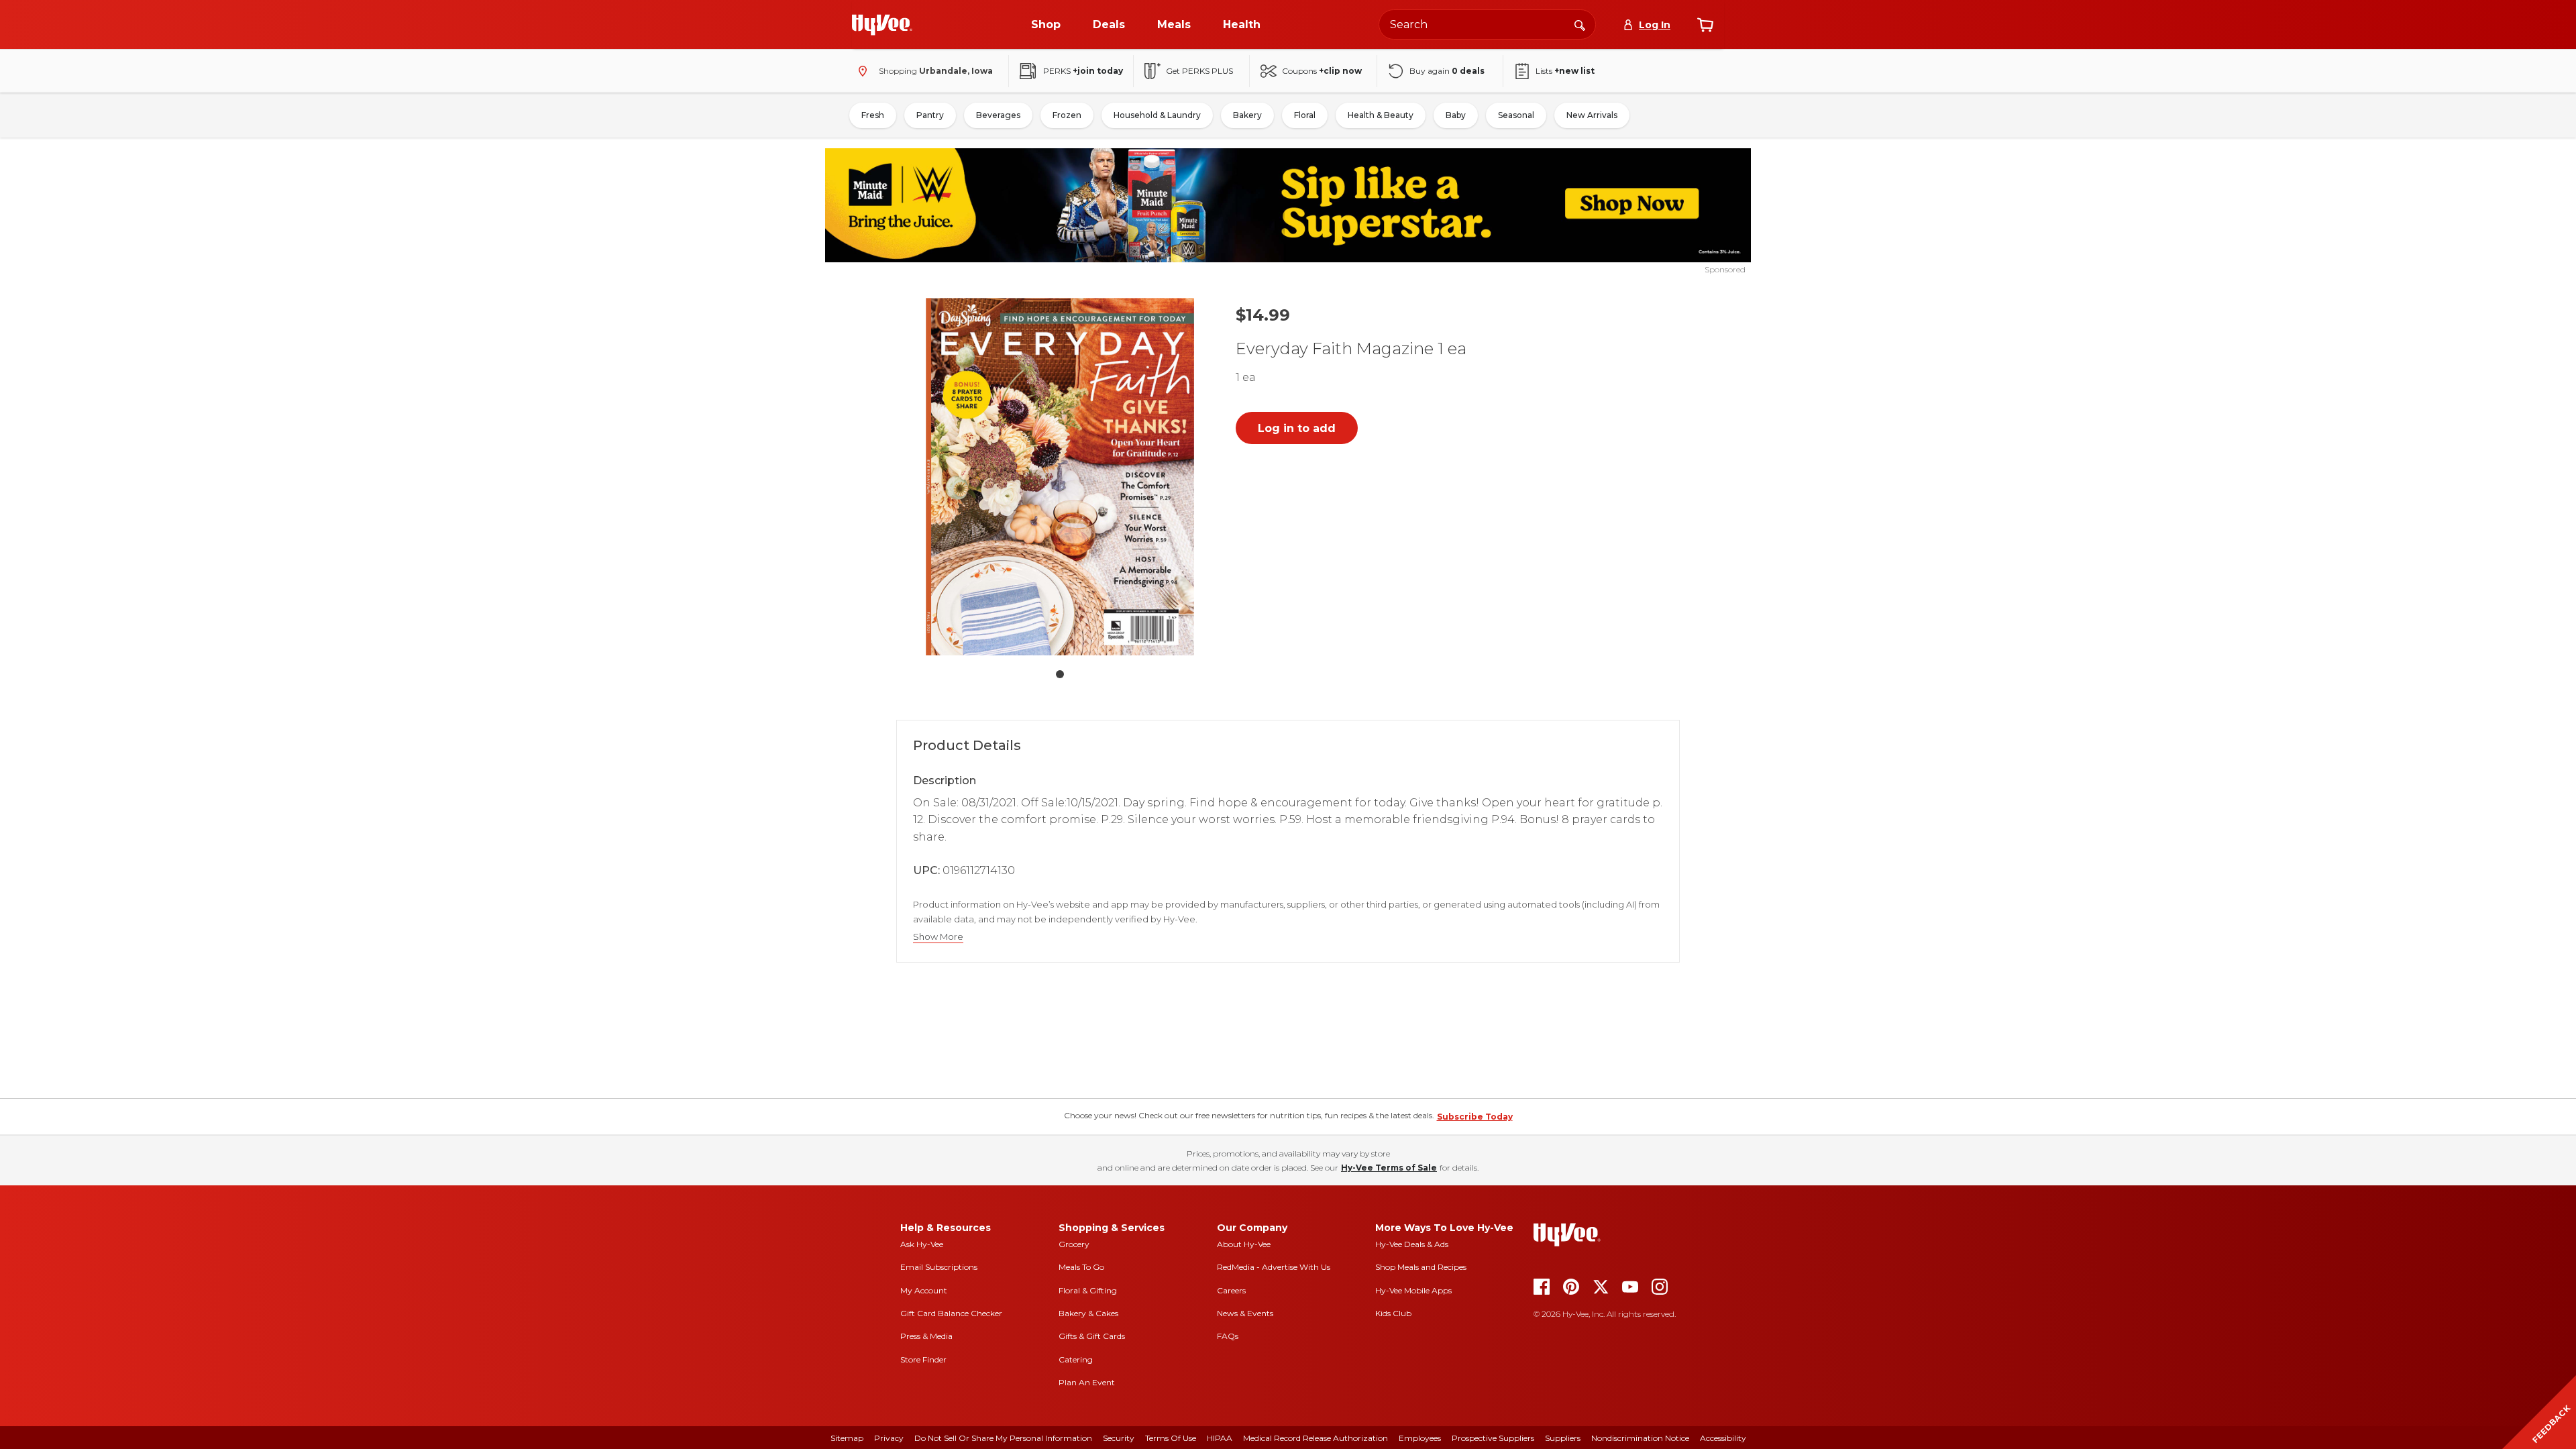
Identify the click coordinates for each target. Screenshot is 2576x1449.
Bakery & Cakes (1088, 1313)
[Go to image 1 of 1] (1060, 674)
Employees (1420, 1438)
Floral (1305, 115)
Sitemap (847, 1438)
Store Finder (923, 1359)
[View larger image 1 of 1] (1060, 477)
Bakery (1247, 115)
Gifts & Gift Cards (1092, 1336)
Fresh (873, 115)
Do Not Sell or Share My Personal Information (1003, 1438)
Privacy (889, 1438)
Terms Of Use (1171, 1438)
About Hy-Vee (1244, 1244)
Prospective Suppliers (1493, 1438)
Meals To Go (1081, 1267)
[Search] (1580, 24)
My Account (924, 1290)
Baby (1456, 115)
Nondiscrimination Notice (1640, 1438)
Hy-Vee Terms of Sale (1389, 1168)
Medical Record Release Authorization (1316, 1438)
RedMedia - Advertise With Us (1274, 1267)
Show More (938, 937)
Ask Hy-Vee (922, 1244)
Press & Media (926, 1336)
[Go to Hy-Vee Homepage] (882, 25)
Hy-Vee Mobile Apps (1413, 1290)
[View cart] (1705, 25)
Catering (1076, 1359)
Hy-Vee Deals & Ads (1412, 1244)
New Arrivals (1592, 115)
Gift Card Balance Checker (951, 1313)
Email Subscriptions (939, 1267)
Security (1119, 1438)
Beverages (998, 115)
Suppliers (1563, 1438)
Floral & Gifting (1088, 1290)
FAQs (1228, 1336)
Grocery (1074, 1244)
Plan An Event (1087, 1382)
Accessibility (1723, 1438)
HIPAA (1220, 1438)
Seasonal (1516, 115)
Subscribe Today (1475, 1117)
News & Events (1245, 1313)
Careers (1231, 1290)
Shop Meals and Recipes (1421, 1267)
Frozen (1067, 115)
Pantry (930, 115)
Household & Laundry (1157, 115)
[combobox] (1487, 24)
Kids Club (1393, 1313)
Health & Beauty (1381, 115)
